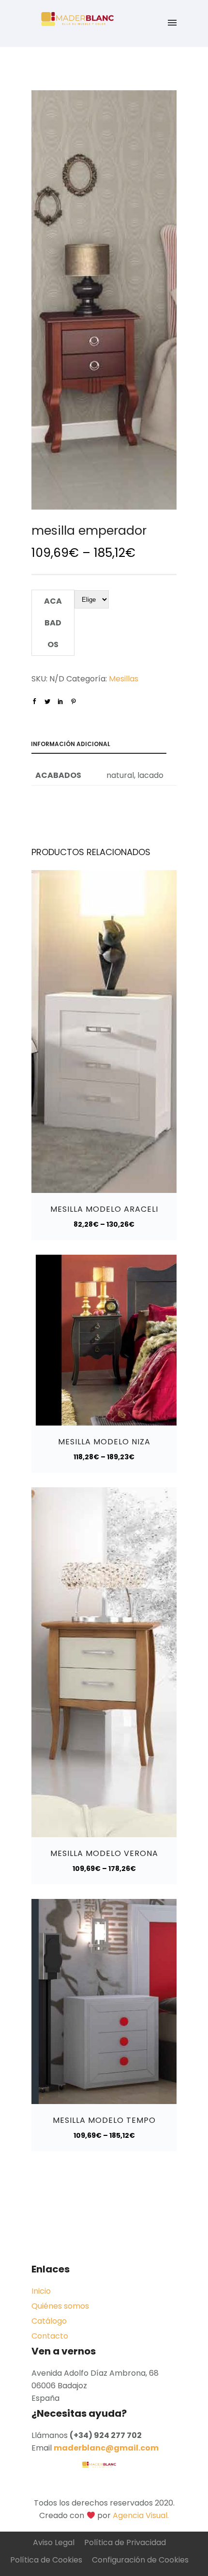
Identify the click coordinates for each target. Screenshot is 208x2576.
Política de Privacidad (125, 2542)
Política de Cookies (46, 2560)
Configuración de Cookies (140, 2560)
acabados (53, 623)
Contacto (50, 2336)
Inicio (41, 2291)
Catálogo (49, 2321)
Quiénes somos (60, 2306)
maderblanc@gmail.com (106, 2448)
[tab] (104, 746)
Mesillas (124, 679)
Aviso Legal (54, 2542)
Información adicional (71, 744)
